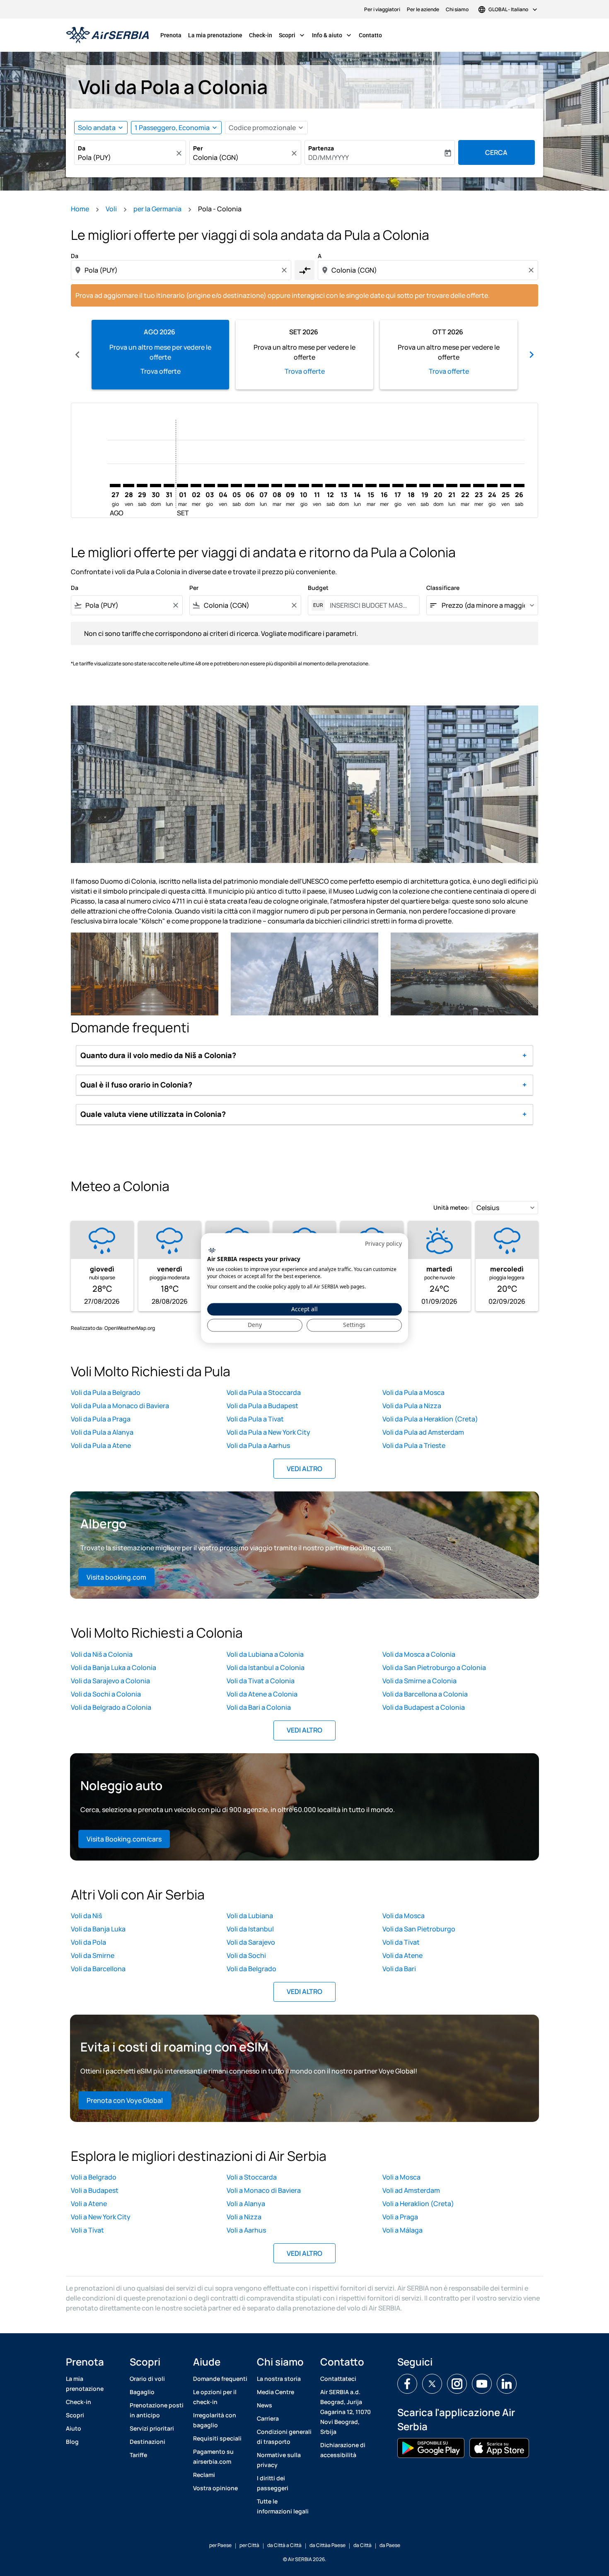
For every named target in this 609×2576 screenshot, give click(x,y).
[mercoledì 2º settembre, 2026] (196, 486)
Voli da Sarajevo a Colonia (110, 1681)
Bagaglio (142, 2392)
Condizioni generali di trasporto (284, 2437)
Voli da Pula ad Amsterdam (423, 1432)
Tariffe (138, 2455)
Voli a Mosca (401, 2177)
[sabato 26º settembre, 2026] (519, 486)
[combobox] (126, 157)
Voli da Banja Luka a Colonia (114, 1667)
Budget (318, 588)
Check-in (261, 35)
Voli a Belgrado (94, 2177)
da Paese (390, 2545)
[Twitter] (432, 2384)
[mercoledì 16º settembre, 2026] (384, 486)
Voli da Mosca (404, 1916)
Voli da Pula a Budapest (262, 1406)
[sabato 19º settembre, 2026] (425, 486)
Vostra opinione (215, 2488)
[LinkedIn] (507, 2384)
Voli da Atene (402, 1955)
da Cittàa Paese (327, 2545)
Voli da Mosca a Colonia (419, 1654)
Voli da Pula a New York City (268, 1432)
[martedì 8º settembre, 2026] (277, 486)
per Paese (220, 2545)
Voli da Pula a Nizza (412, 1406)
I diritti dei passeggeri (273, 2483)
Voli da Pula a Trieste (414, 1445)
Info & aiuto (332, 35)
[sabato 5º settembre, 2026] (236, 486)
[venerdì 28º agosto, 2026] (128, 486)
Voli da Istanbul (250, 1929)
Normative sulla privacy (279, 2460)
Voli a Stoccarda (252, 2177)
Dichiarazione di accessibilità (343, 2450)
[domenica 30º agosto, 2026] (155, 486)
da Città (362, 2545)
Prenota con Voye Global (125, 2100)
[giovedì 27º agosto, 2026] (115, 486)
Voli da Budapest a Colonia (424, 1707)
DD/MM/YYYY (329, 157)
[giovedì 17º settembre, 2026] (398, 486)
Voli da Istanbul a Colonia (266, 1667)
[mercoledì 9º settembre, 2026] (290, 486)
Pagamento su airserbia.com (213, 2456)
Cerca (496, 152)
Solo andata (97, 128)
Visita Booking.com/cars (124, 1839)
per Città (249, 2545)
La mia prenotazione (215, 35)
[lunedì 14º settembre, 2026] (358, 486)
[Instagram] (457, 2384)
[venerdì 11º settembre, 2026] (317, 486)
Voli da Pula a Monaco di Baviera (120, 1406)
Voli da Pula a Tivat (255, 1419)
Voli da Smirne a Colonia (419, 1681)
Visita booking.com (116, 1577)
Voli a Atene (89, 2204)
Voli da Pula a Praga (101, 1419)
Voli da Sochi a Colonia (106, 1694)
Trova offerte (161, 371)
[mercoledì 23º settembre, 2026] (479, 486)
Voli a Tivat (87, 2230)
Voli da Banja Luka (98, 1929)
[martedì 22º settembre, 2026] (465, 486)
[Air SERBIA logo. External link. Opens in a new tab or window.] (212, 1250)
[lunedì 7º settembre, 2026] (263, 486)
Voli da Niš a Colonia (102, 1654)
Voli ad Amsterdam (411, 2190)
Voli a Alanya (246, 2204)
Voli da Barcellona (98, 1969)
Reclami (204, 2475)
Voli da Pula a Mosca (413, 1392)
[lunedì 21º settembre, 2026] (452, 486)
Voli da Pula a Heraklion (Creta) (430, 1419)
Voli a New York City (101, 2217)
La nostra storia (279, 2379)
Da (82, 148)
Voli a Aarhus (246, 2230)
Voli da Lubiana (250, 1916)
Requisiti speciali (217, 2438)
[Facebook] (407, 2384)
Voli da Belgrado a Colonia (111, 1707)
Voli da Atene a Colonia (262, 1694)
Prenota (171, 35)
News (265, 2405)
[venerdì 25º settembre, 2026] (505, 486)
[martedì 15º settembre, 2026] (371, 486)
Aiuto (74, 2428)
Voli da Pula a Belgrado (106, 1392)
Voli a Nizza (244, 2217)
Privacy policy (383, 1243)
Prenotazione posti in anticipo (157, 2410)
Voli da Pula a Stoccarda (264, 1392)
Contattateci (338, 2379)
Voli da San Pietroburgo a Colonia (434, 1667)
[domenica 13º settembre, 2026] (344, 486)
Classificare (443, 588)
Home (80, 209)
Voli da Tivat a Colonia (261, 1681)
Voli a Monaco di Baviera (264, 2190)
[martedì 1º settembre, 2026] (182, 486)
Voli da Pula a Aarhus (258, 1445)
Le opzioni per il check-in (215, 2397)
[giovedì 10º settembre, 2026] (304, 486)
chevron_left (77, 355)
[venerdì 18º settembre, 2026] (411, 486)
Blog (72, 2442)
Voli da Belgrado (251, 1969)
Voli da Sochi (246, 1955)
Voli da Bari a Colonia (259, 1707)
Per (198, 148)
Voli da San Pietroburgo (419, 1929)
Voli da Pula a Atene (101, 1445)
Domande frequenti (220, 2379)
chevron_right (532, 355)
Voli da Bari (399, 1969)
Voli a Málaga (402, 2230)
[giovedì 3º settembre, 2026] (209, 486)
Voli (111, 209)
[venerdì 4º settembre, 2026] (223, 486)
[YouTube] (482, 2384)
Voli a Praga (400, 2217)
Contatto (370, 35)
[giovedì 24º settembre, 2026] (492, 486)
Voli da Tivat (401, 1942)
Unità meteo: (452, 1207)
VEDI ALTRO (304, 1469)
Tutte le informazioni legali (283, 2506)
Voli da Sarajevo (251, 1942)
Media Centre (275, 2392)
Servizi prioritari (152, 2428)
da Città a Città (284, 2545)
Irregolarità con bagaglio (215, 2420)
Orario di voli (147, 2379)
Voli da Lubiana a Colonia (265, 1654)
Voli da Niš (86, 1916)
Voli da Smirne (93, 1955)
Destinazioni (147, 2442)
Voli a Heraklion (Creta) (418, 2204)
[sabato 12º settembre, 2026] (331, 486)
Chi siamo (457, 9)
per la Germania (157, 209)
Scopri (292, 35)
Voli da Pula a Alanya (102, 1432)
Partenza (321, 148)
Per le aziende (423, 9)
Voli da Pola (88, 1942)
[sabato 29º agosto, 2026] (142, 486)
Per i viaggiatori (382, 9)
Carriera (268, 2418)
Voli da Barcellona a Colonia (425, 1694)
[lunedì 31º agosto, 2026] (169, 486)
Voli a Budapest (95, 2190)
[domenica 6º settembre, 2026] (250, 486)
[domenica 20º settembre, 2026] (438, 486)
